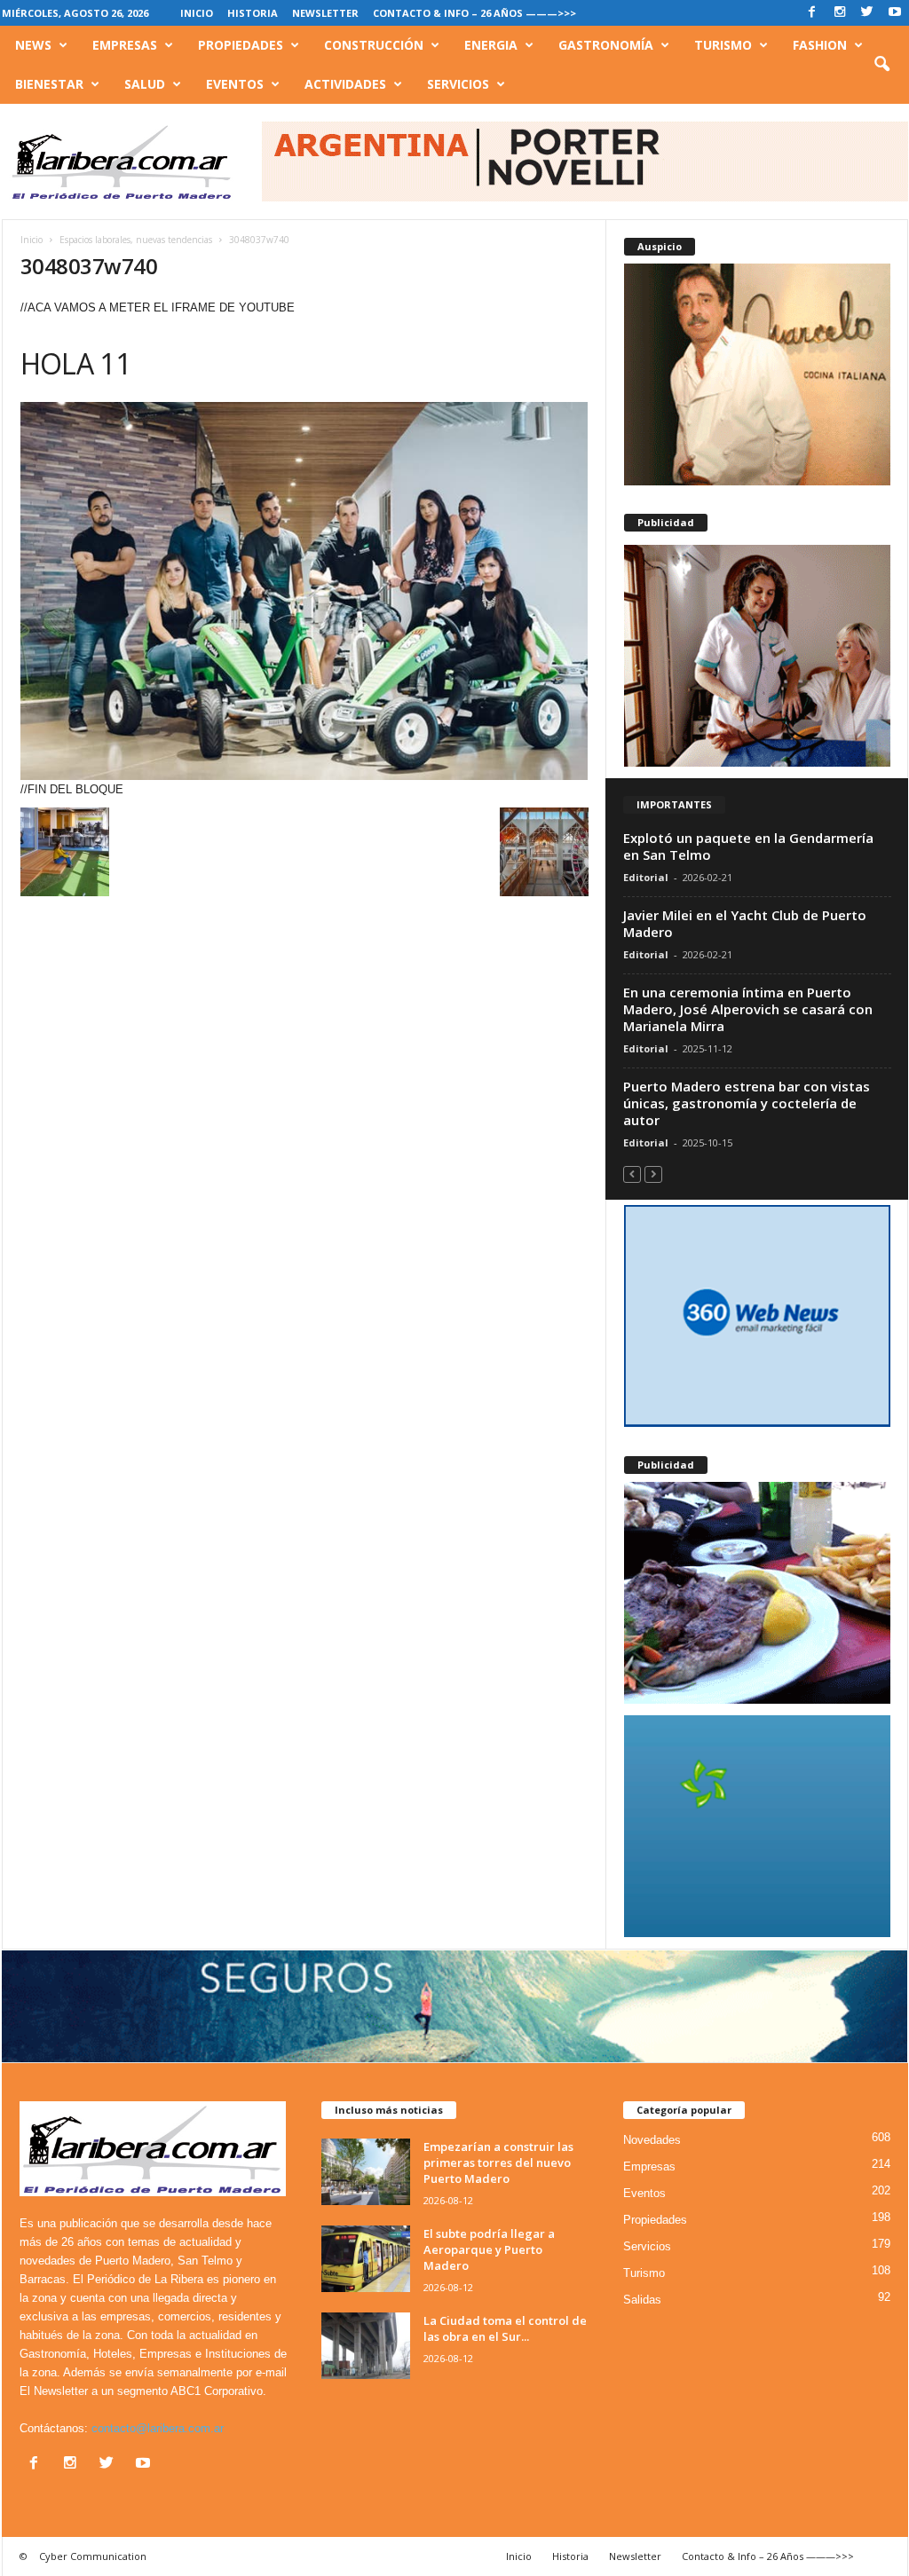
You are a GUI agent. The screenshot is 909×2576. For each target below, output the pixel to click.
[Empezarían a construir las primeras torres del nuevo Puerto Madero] (366, 2172)
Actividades (345, 84)
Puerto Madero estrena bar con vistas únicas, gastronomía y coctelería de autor (747, 1103)
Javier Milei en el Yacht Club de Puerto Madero (745, 923)
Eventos (235, 84)
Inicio (197, 13)
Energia (491, 45)
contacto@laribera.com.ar (158, 2428)
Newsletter (325, 13)
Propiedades (241, 45)
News (33, 45)
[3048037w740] (304, 591)
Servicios (458, 84)
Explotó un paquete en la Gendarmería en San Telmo (748, 846)
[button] (881, 65)
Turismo (723, 45)
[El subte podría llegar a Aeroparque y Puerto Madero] (366, 2259)
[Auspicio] (757, 374)
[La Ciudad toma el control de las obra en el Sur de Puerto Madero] (366, 2346)
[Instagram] (840, 13)
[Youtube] (895, 13)
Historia (253, 13)
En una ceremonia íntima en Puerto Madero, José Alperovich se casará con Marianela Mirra (748, 1009)
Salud (145, 84)
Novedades (652, 2140)
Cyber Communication (93, 2556)
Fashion (820, 45)
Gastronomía (606, 45)
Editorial (646, 877)
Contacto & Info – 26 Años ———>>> (474, 13)
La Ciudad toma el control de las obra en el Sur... (505, 2328)
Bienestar (49, 84)
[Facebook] (812, 13)
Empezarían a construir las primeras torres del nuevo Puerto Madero (498, 2162)
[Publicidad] (757, 656)
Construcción (374, 45)
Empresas (125, 45)
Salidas (642, 2300)
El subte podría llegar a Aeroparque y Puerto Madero (489, 2249)
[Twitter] (867, 13)
